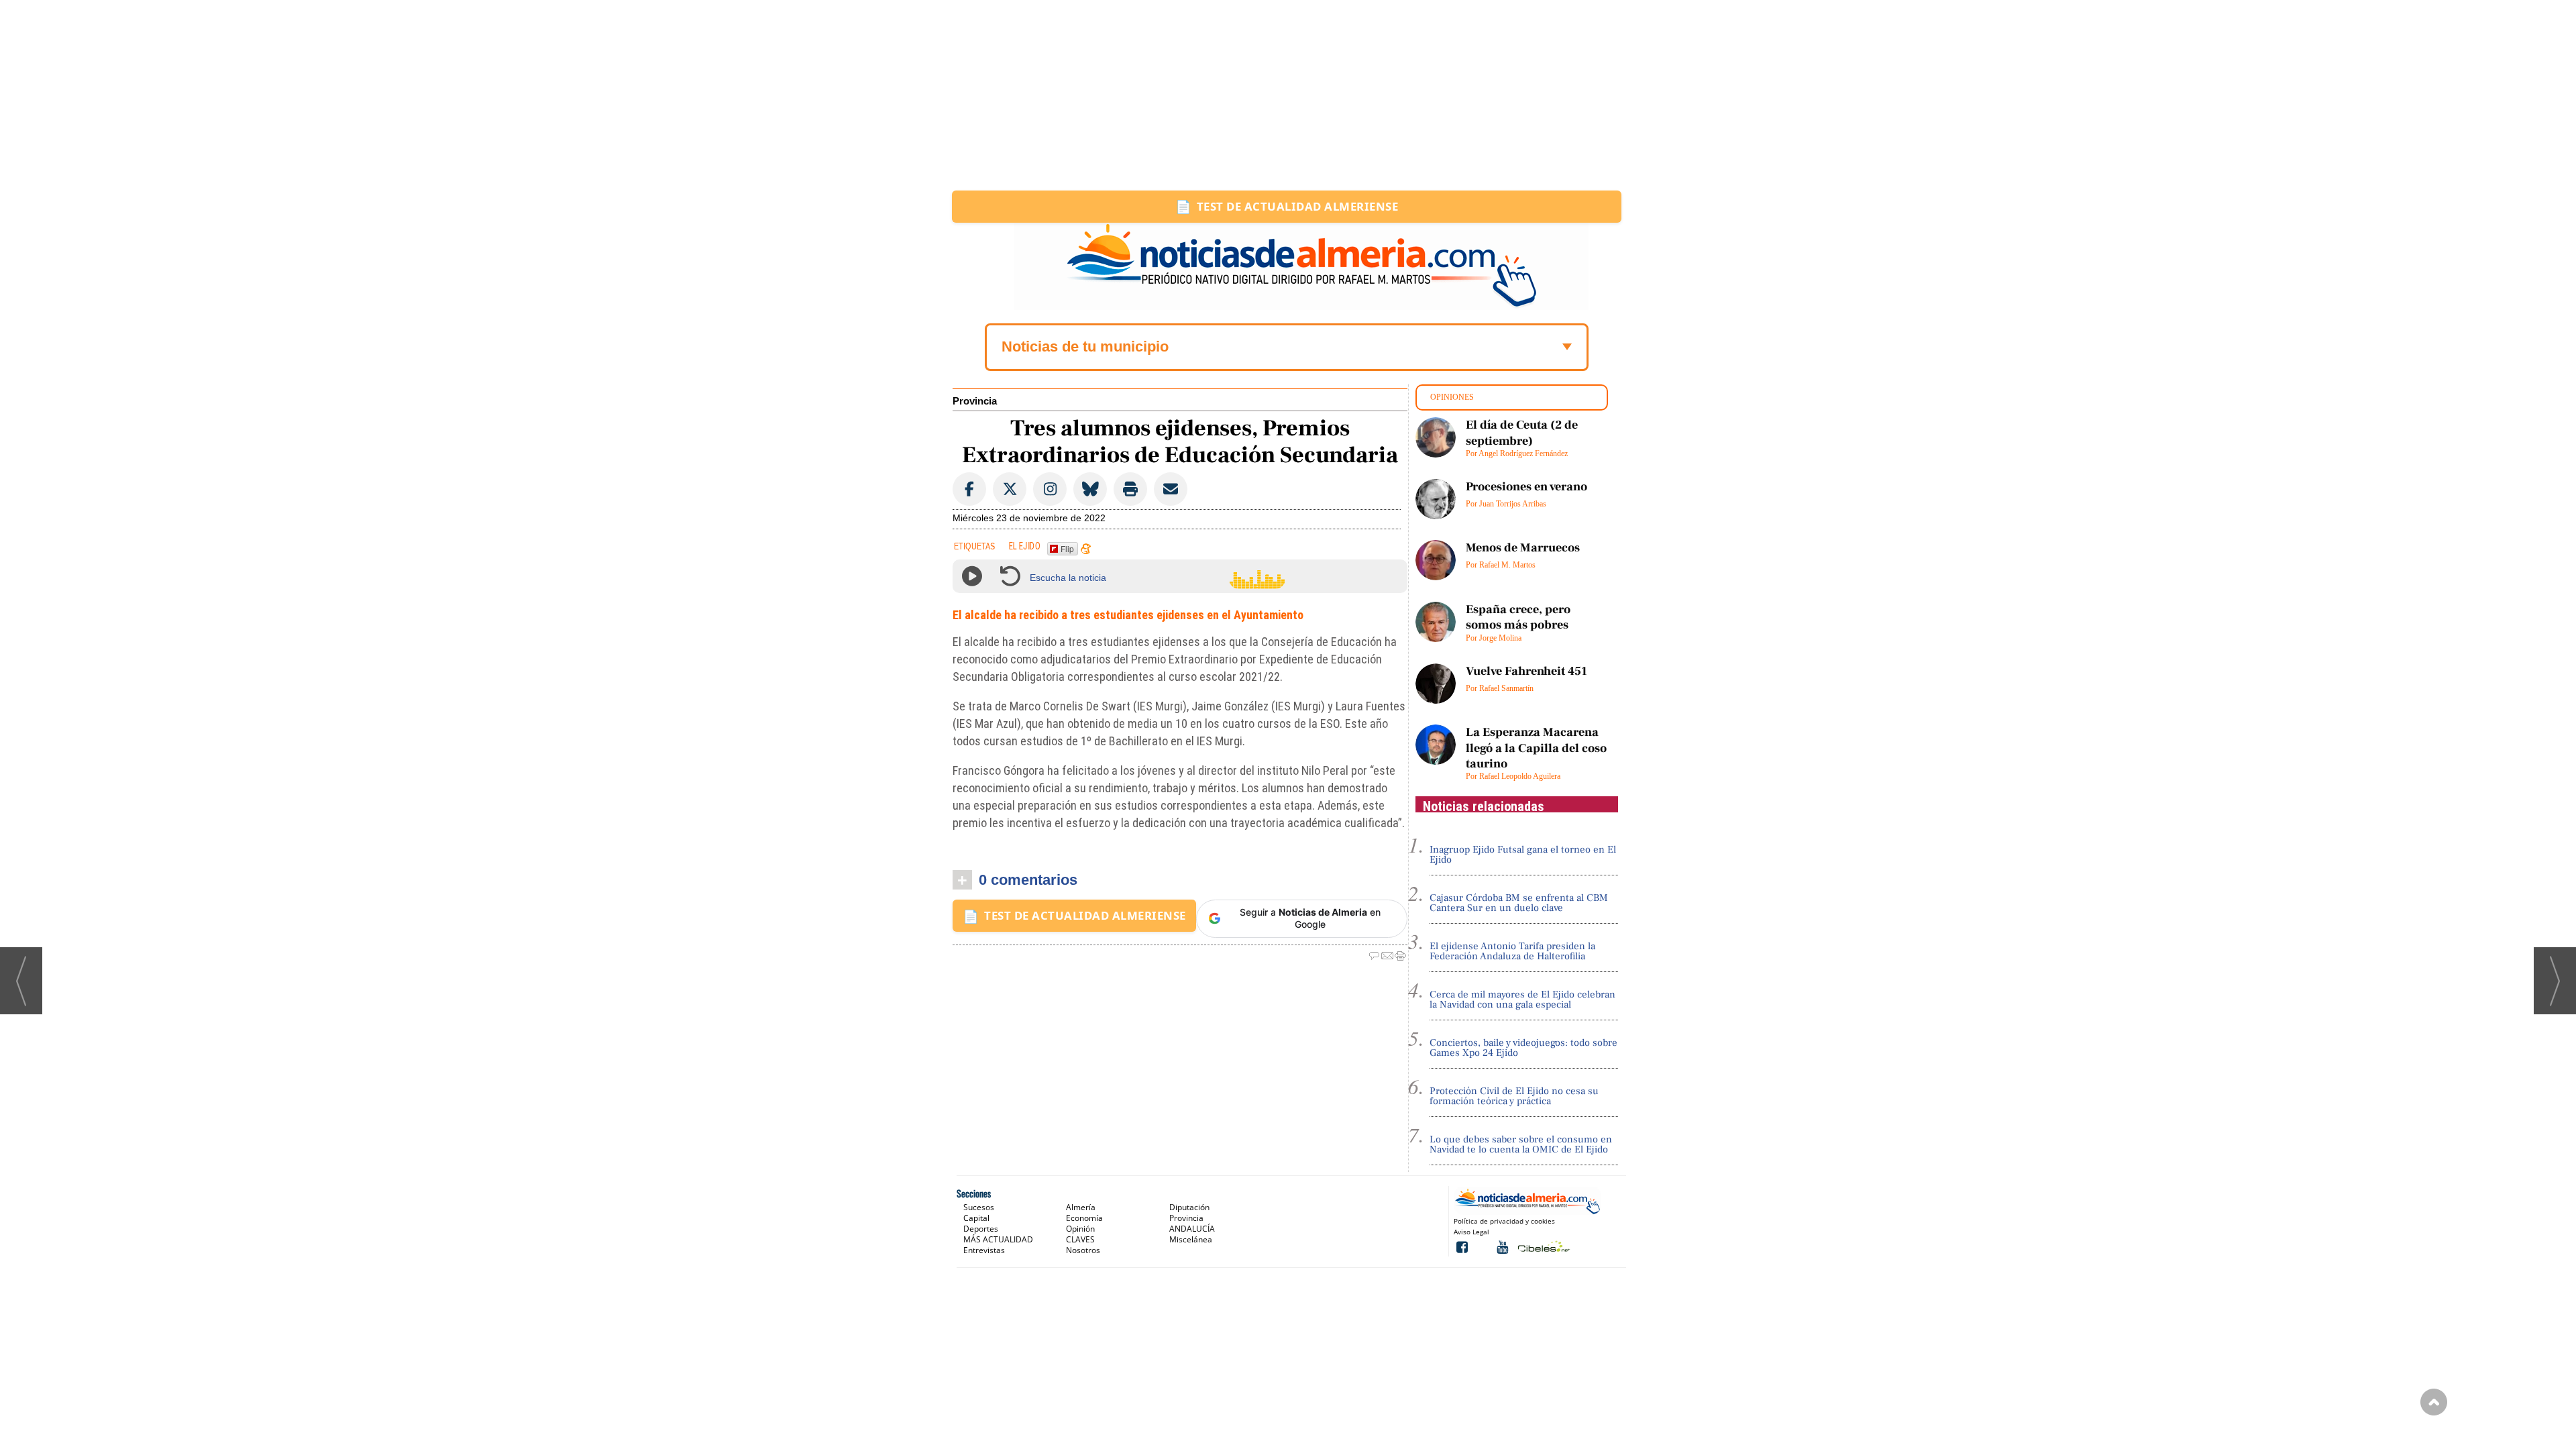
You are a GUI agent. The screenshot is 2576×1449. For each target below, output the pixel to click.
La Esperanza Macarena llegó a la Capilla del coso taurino (1536, 748)
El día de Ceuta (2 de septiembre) (1522, 433)
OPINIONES (1452, 397)
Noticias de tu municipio (1085, 346)
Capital (976, 1218)
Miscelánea (1191, 1239)
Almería (1081, 1207)
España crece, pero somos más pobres (1518, 617)
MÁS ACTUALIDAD (998, 1239)
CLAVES (1080, 1239)
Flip (1067, 548)
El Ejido (1025, 547)
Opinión (1080, 1229)
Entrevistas (984, 1250)
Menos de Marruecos (1523, 548)
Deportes (981, 1229)
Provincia (975, 401)
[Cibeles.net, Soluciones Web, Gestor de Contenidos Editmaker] (1543, 1246)
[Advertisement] (1288, 95)
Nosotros (1083, 1250)
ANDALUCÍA (1192, 1229)
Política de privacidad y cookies (1504, 1221)
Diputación (1189, 1207)
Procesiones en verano (1526, 487)
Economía (1084, 1218)
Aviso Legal (1471, 1232)
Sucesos (979, 1207)
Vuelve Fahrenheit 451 (1526, 671)
